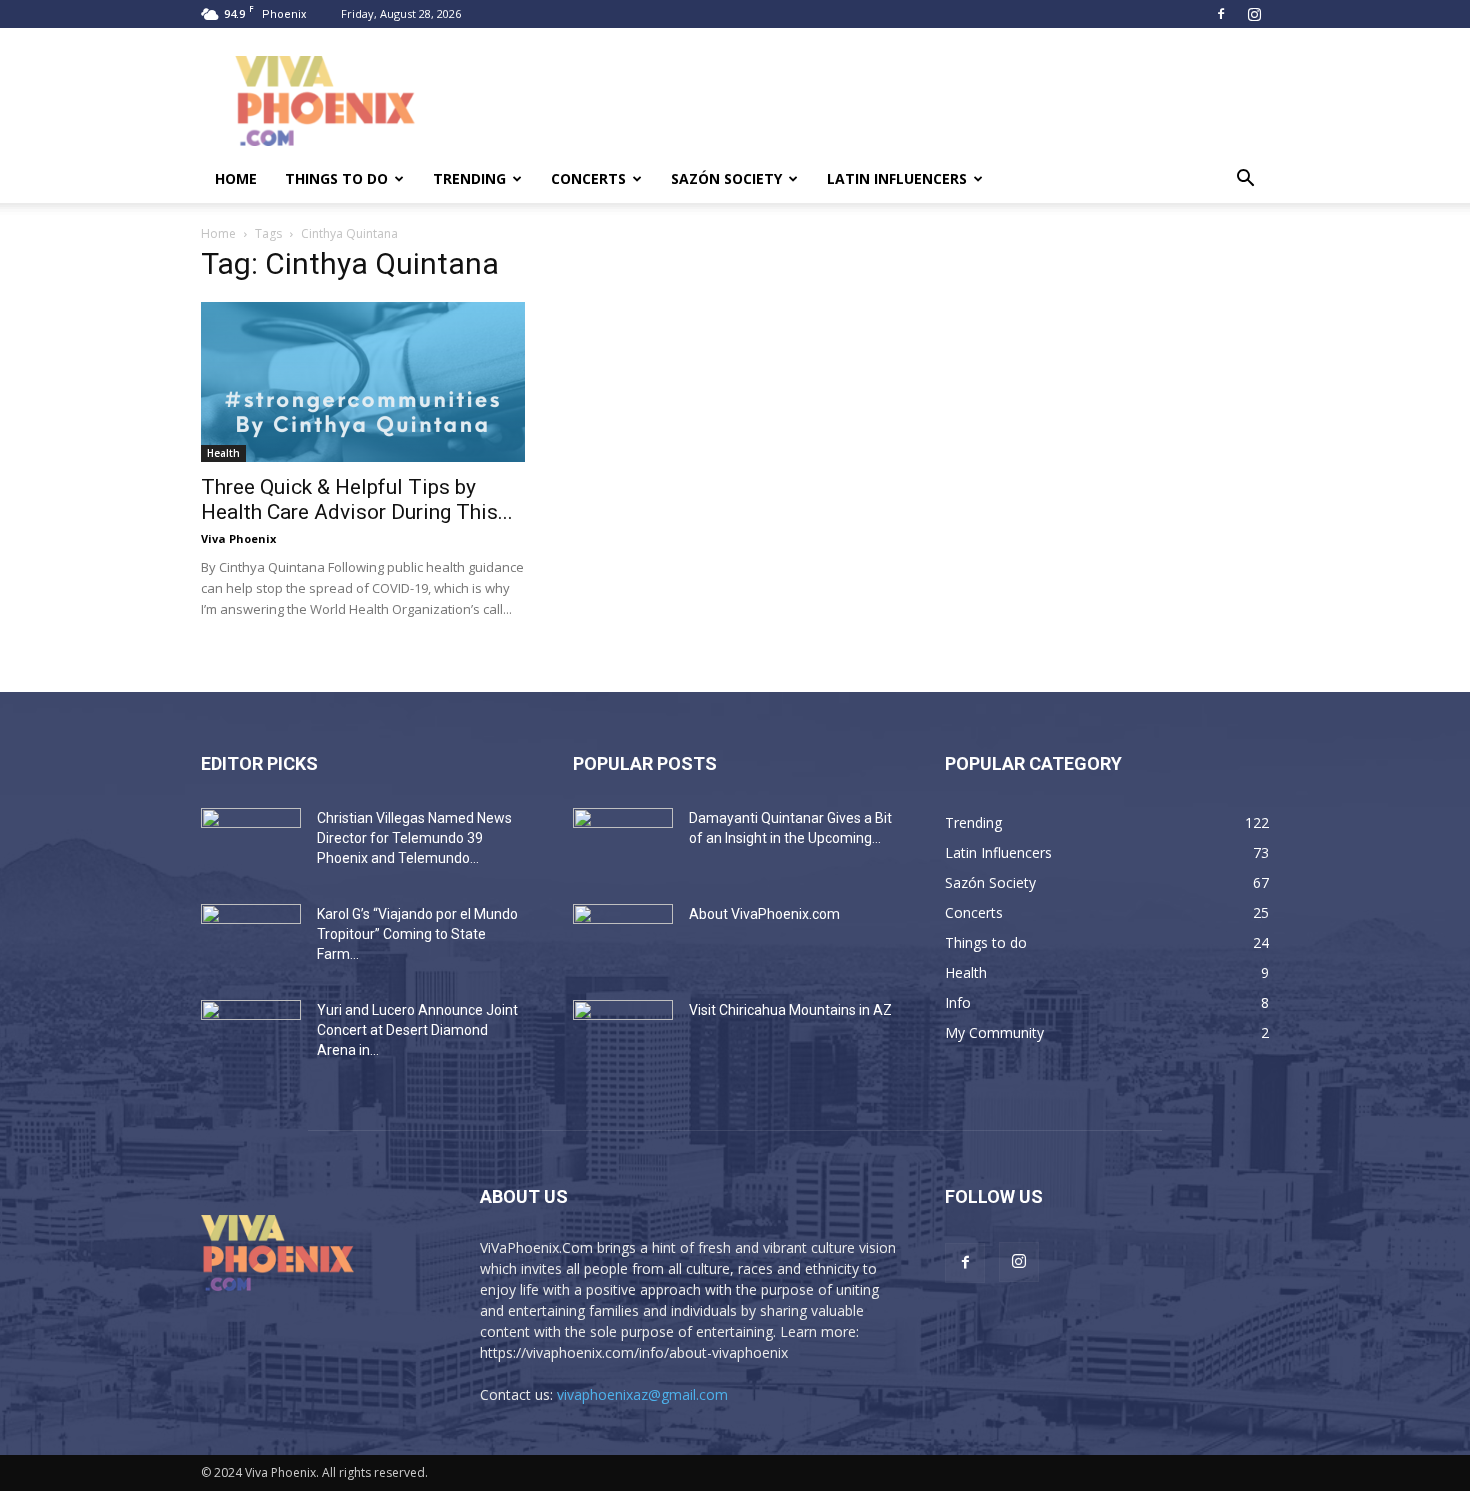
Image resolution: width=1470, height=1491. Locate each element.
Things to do (336, 178)
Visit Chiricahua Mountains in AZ (790, 1010)
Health (223, 453)
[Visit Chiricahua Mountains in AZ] (623, 1035)
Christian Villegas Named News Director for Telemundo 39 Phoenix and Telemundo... (414, 838)
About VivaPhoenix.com (764, 914)
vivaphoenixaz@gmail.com (642, 1394)
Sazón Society (726, 178)
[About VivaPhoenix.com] (623, 939)
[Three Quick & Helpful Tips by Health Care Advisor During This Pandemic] (363, 382)
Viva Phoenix (238, 538)
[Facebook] (1221, 14)
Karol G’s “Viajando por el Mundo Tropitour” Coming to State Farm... (417, 934)
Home (236, 178)
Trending (469, 178)
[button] (1245, 180)
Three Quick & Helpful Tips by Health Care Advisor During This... (357, 499)
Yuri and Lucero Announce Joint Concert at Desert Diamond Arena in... (417, 1030)
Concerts (588, 178)
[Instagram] (1254, 14)
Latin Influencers (897, 178)
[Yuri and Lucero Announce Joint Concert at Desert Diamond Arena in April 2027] (251, 1035)
